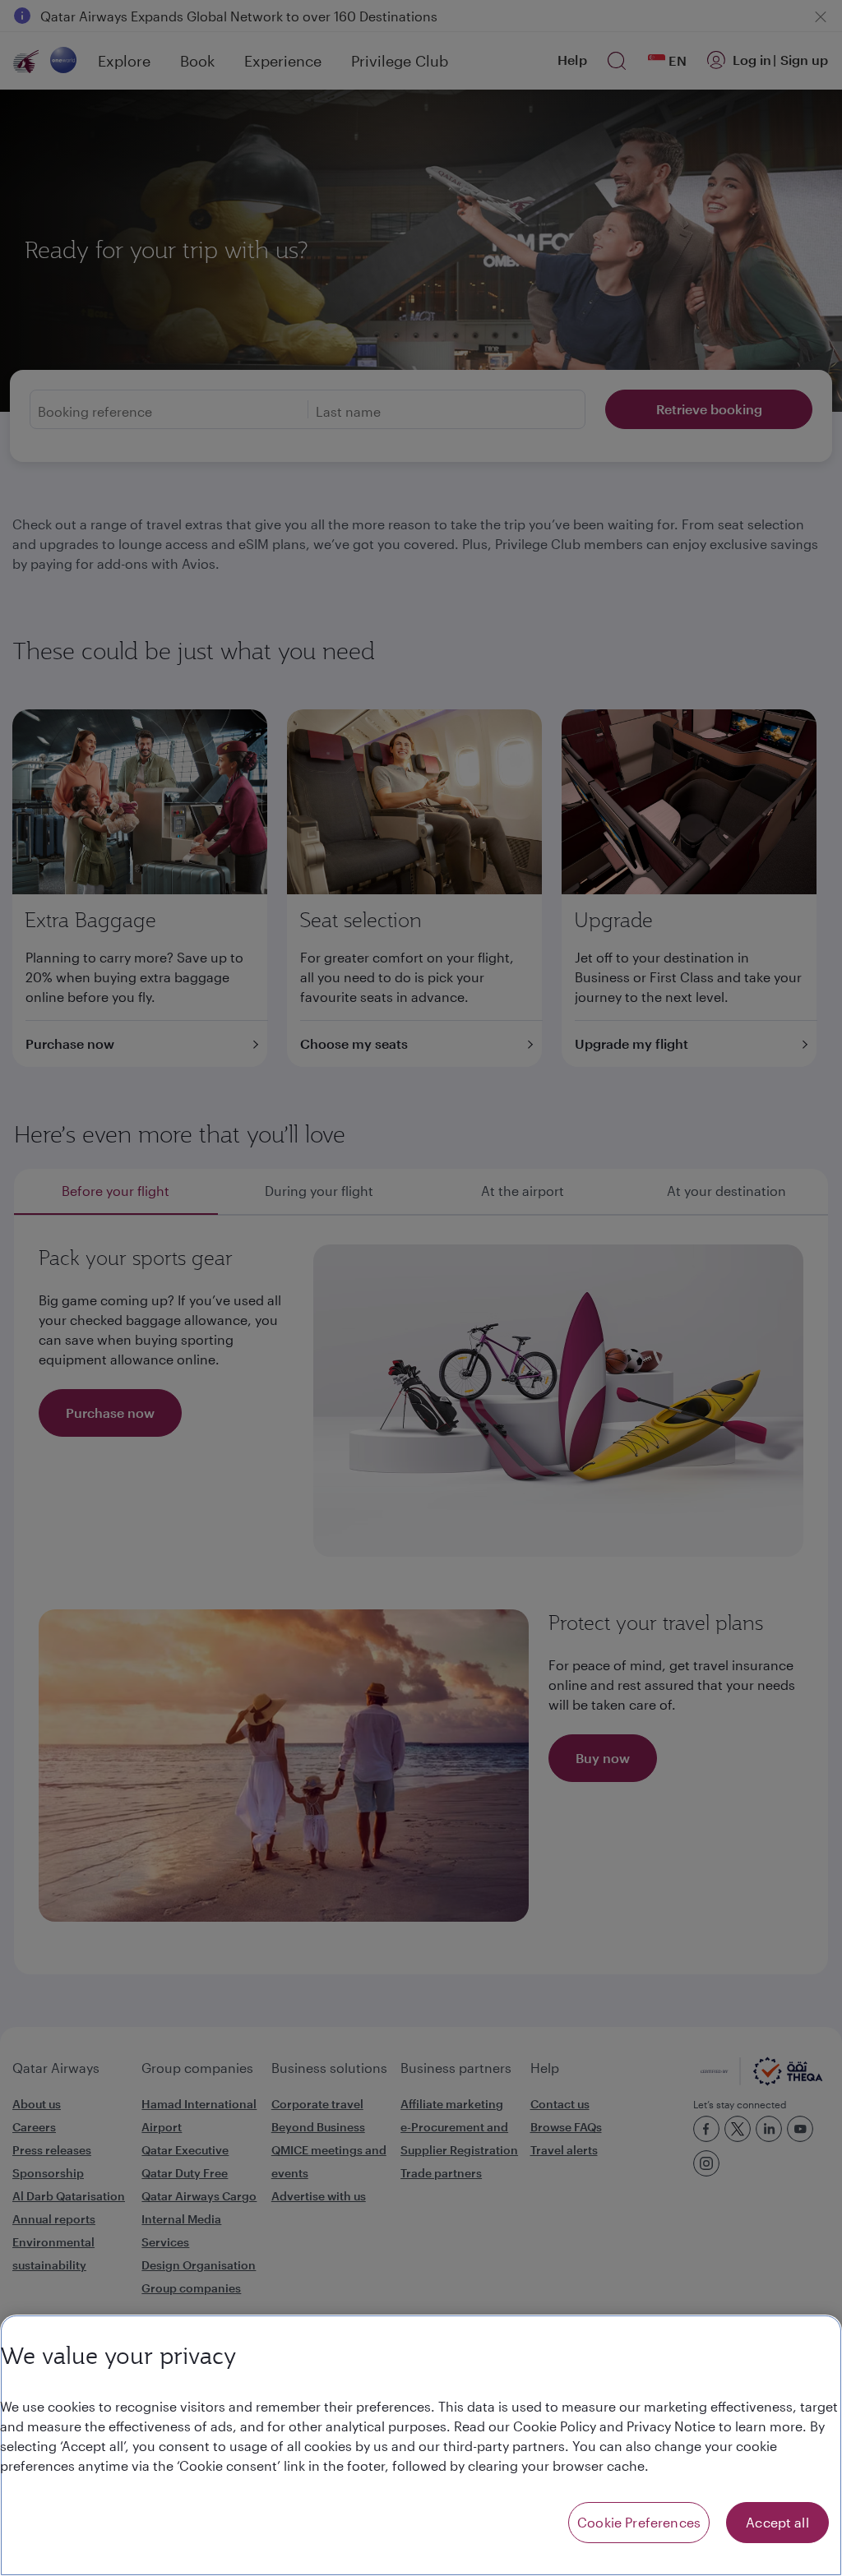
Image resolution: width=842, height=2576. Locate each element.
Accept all (777, 2522)
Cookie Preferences (639, 2522)
